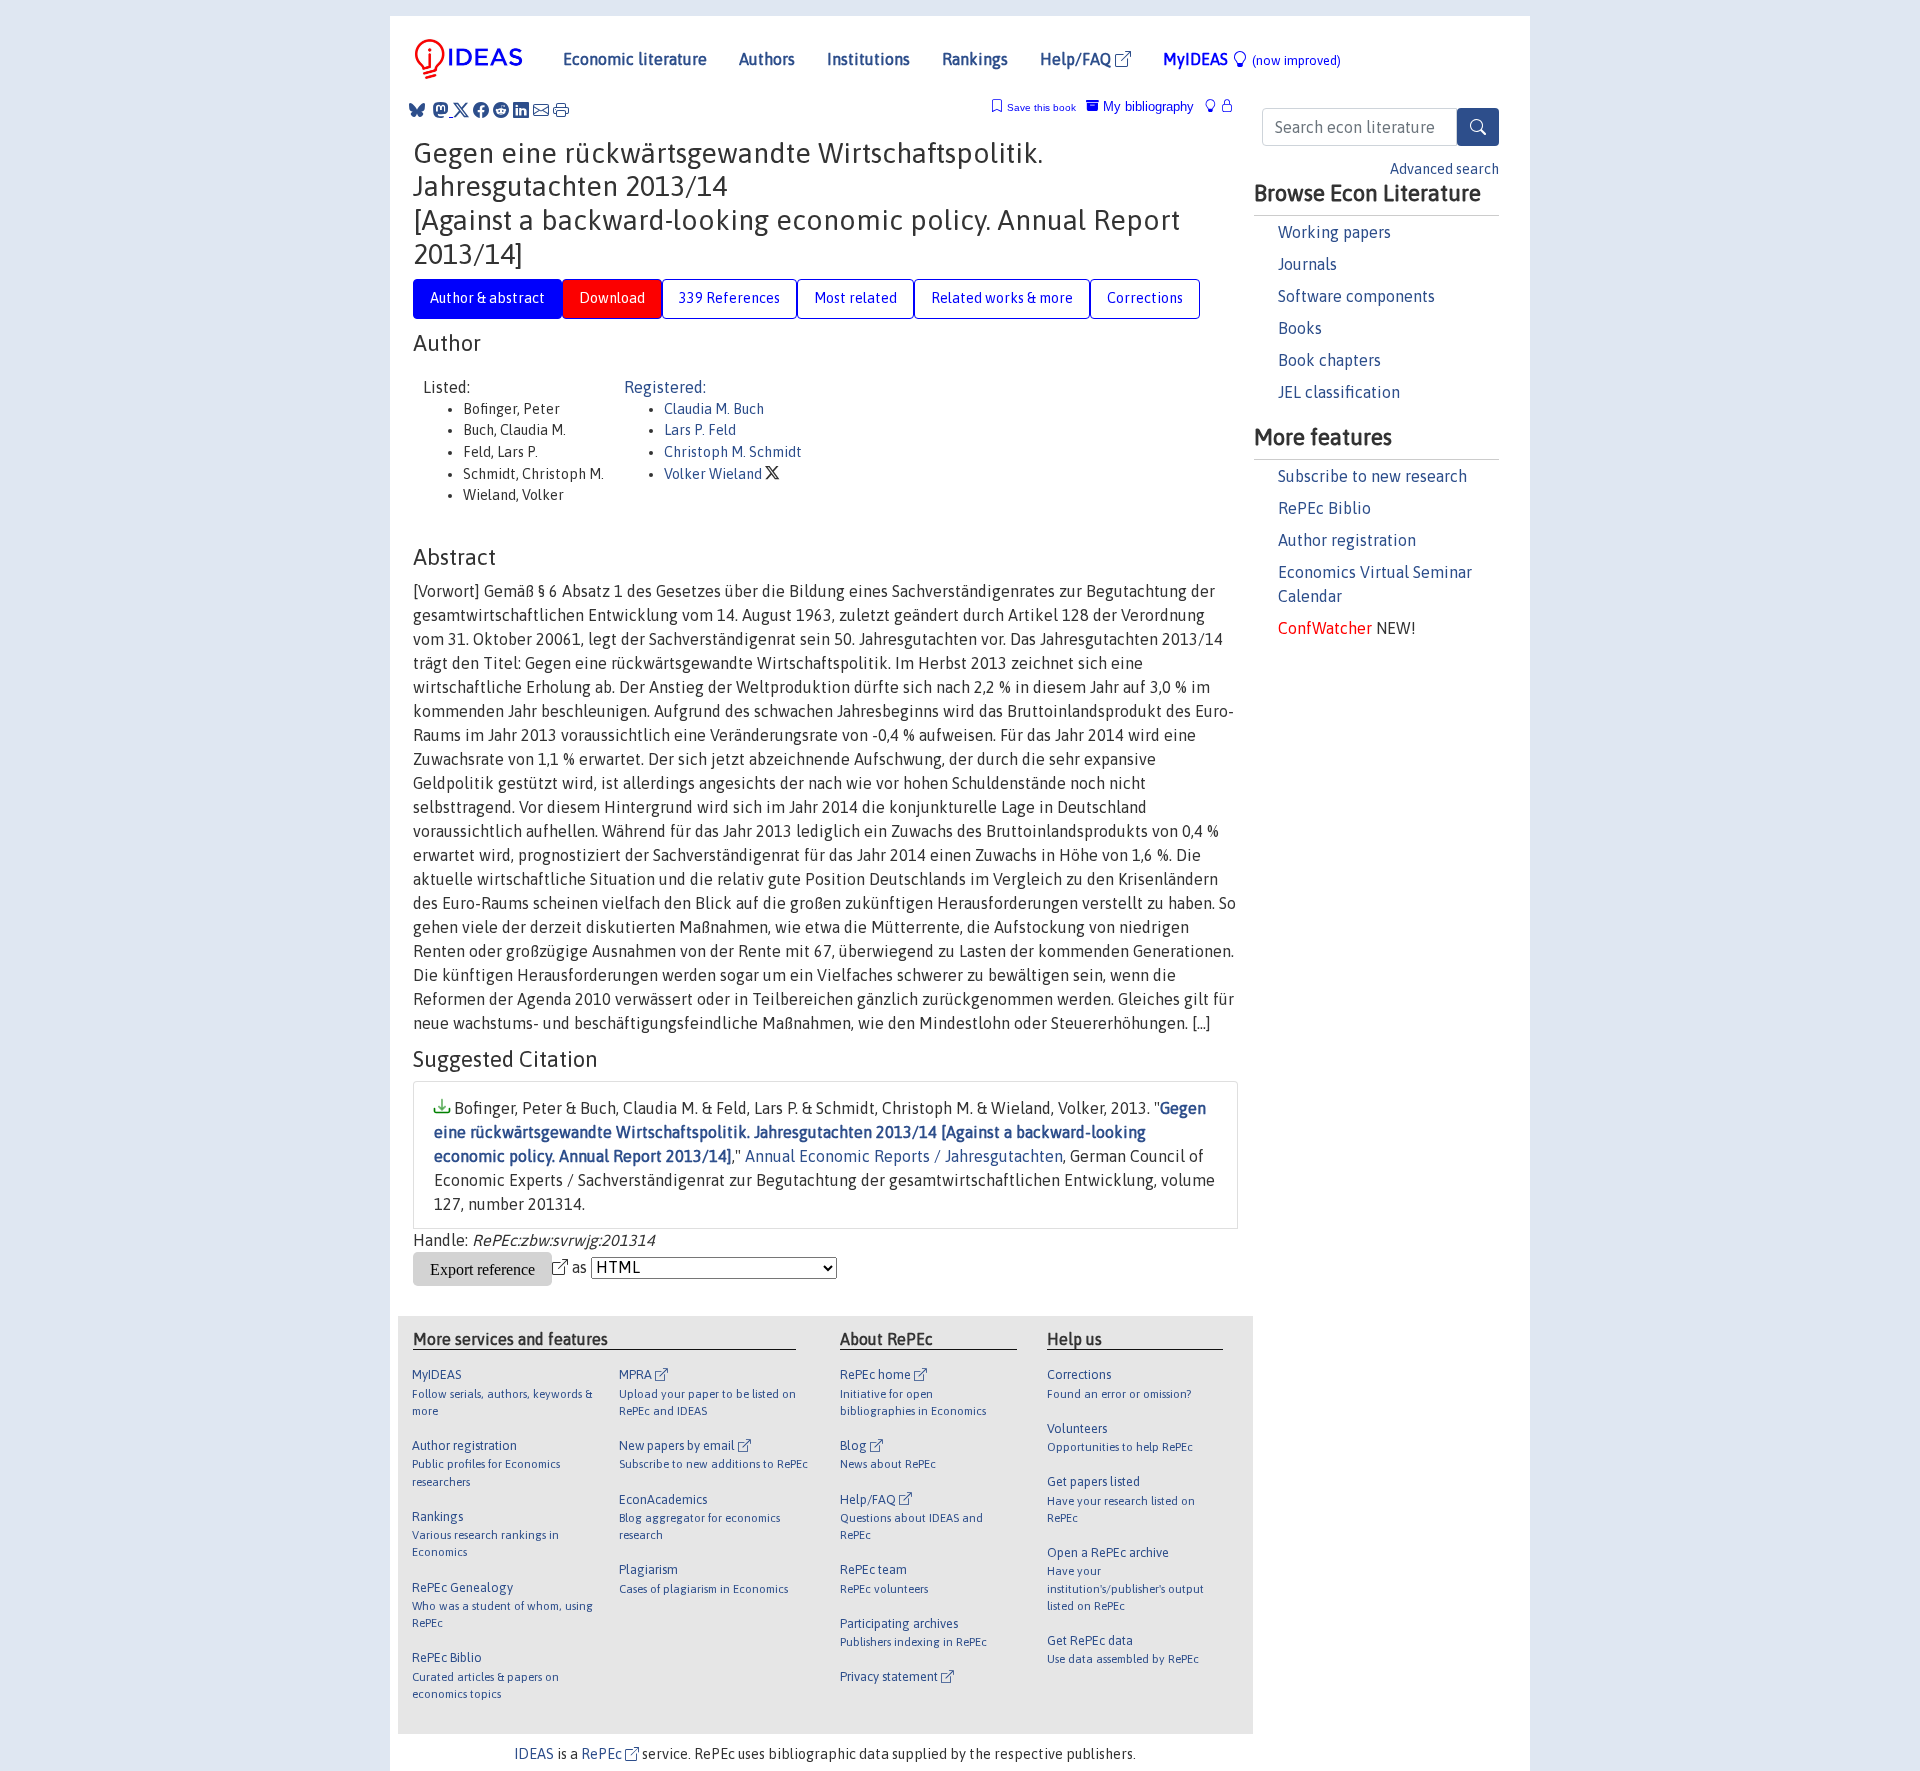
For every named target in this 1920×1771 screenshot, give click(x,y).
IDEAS (534, 1754)
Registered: (665, 387)
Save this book (1041, 107)
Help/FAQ (1077, 59)
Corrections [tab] (1145, 298)
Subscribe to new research (1372, 476)
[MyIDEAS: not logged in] (1216, 106)
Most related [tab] (855, 298)
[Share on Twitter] (461, 110)
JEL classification (1339, 392)
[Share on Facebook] (481, 110)
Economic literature (635, 59)
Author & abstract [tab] (487, 298)
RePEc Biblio (1324, 508)
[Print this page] (561, 110)
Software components (1356, 296)
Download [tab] (612, 298)
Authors (767, 59)
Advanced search (1444, 169)
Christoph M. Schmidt (733, 452)
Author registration (1347, 540)
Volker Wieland (714, 474)
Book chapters (1329, 360)
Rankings (975, 59)
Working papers (1334, 232)
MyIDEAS (1252, 59)
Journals (1307, 264)
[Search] (1478, 127)
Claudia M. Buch (714, 409)
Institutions (868, 59)
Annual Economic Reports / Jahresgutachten (904, 1156)
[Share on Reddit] (501, 110)
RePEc (603, 1754)
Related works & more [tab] (1002, 298)
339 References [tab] (729, 298)
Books (1300, 328)
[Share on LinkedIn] (521, 110)
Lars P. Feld (700, 430)
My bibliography (1146, 106)
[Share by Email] (541, 110)
